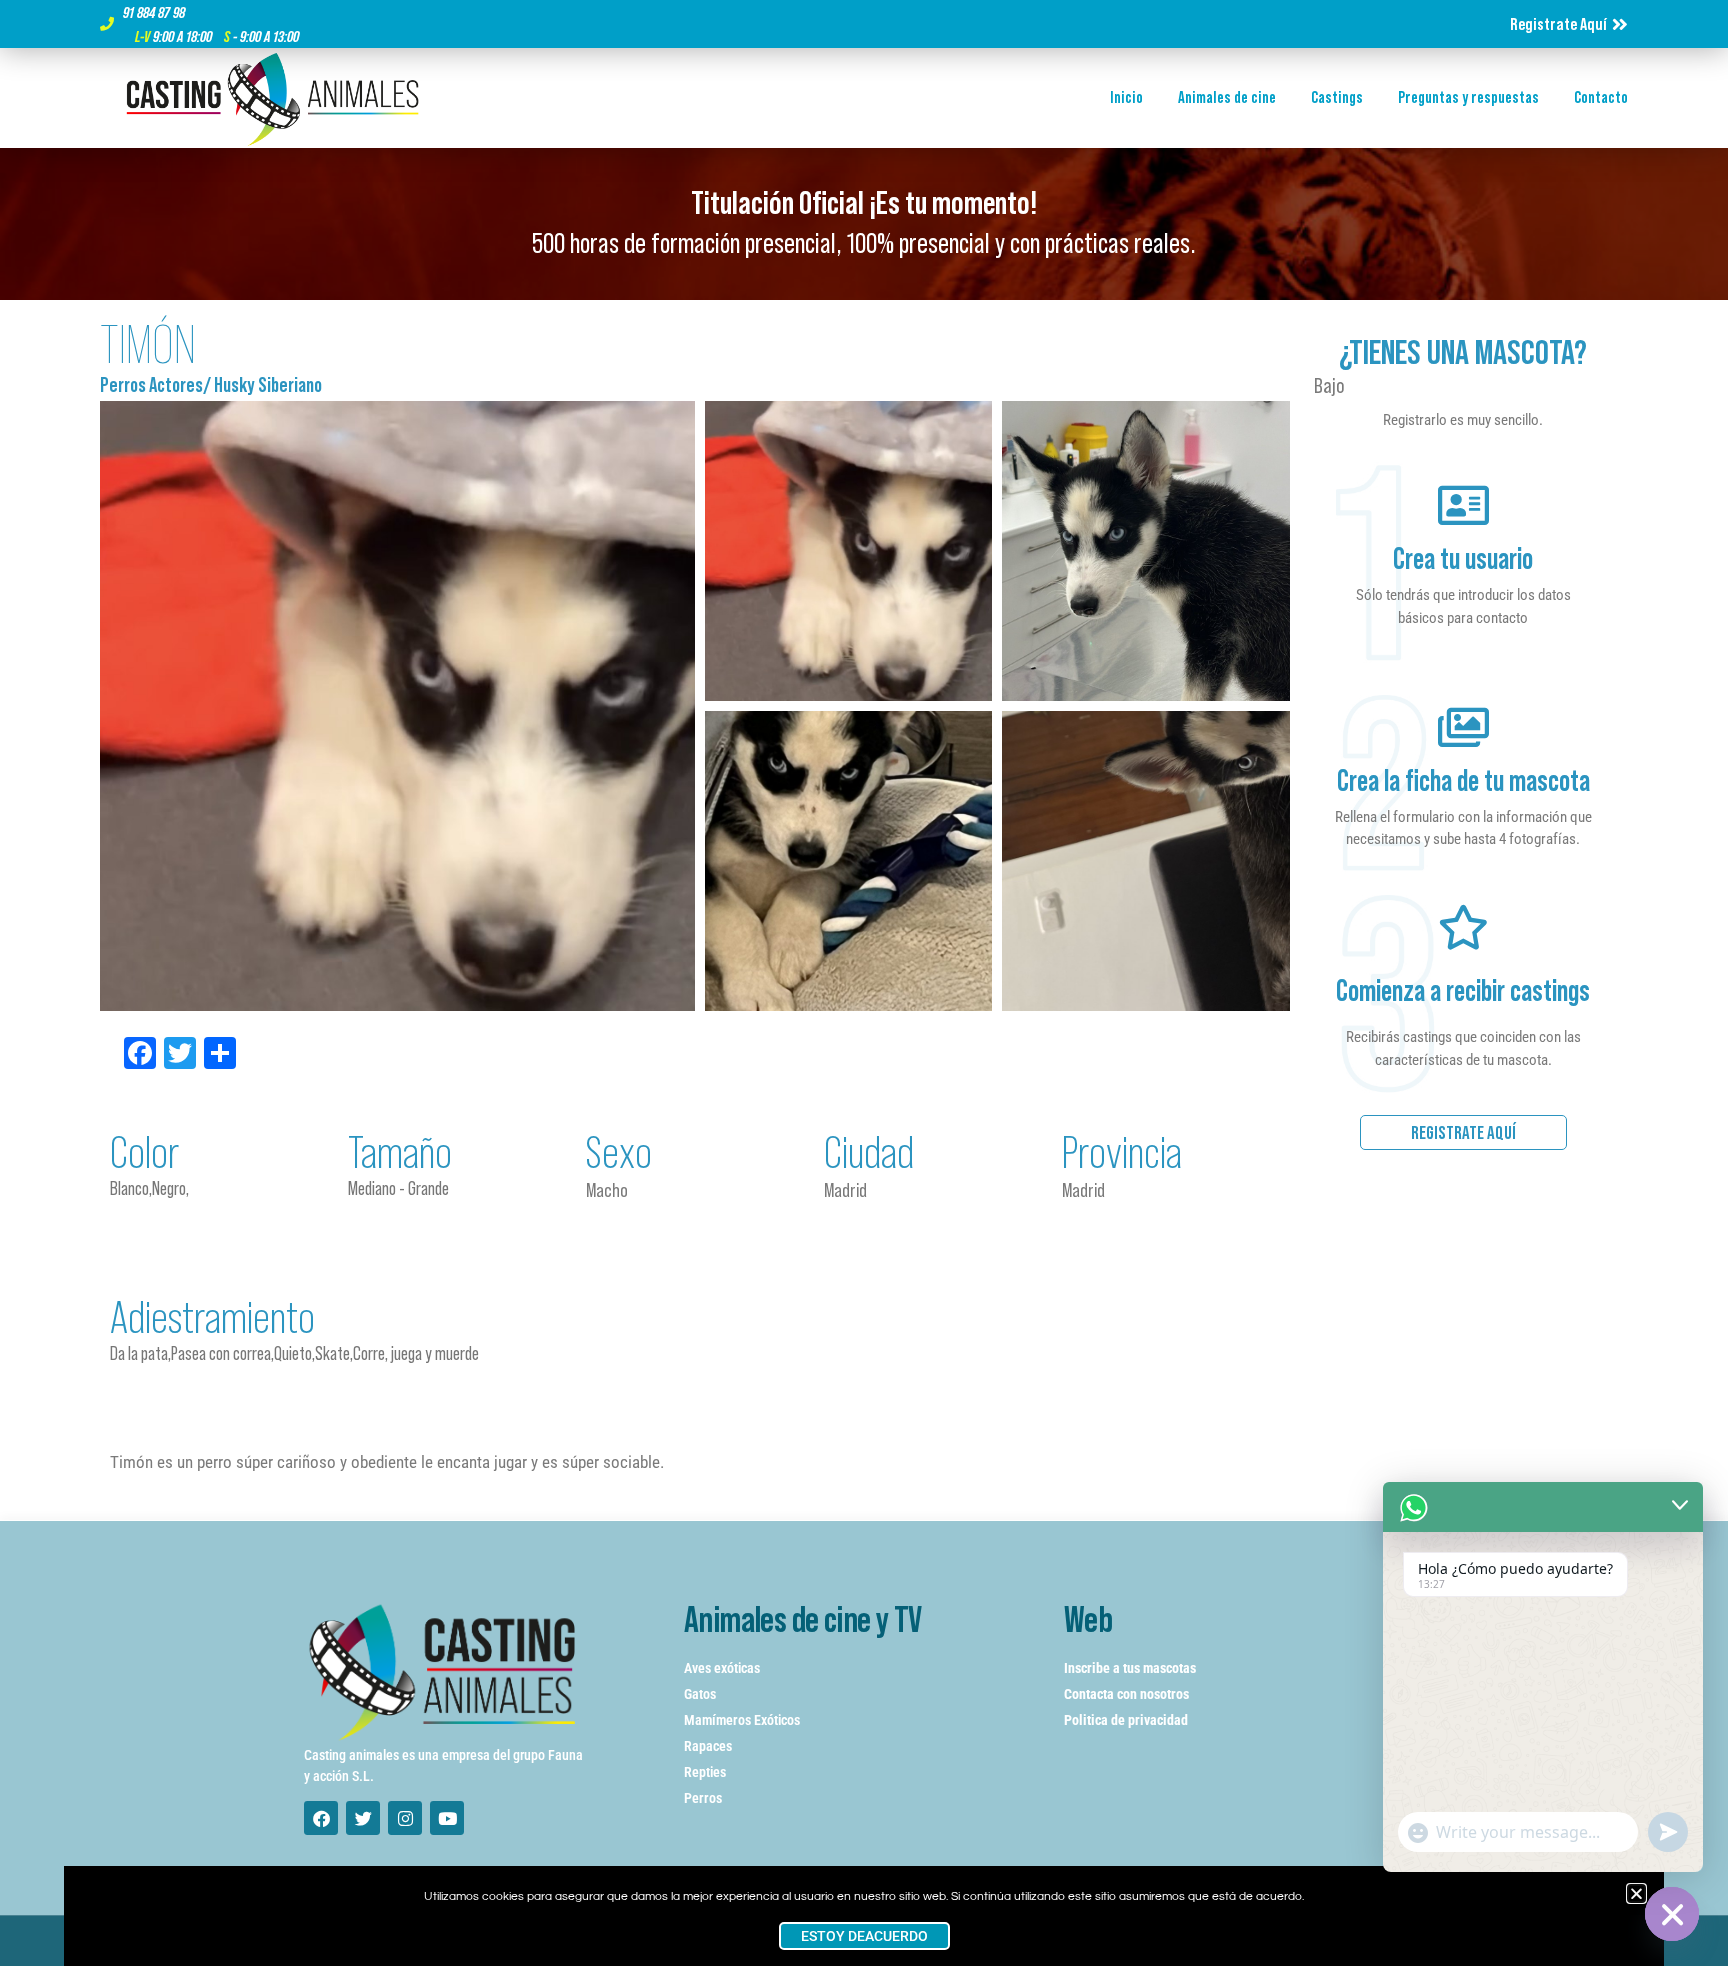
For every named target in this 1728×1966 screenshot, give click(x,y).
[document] (864, 983)
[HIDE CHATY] (1672, 1914)
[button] (1636, 1893)
